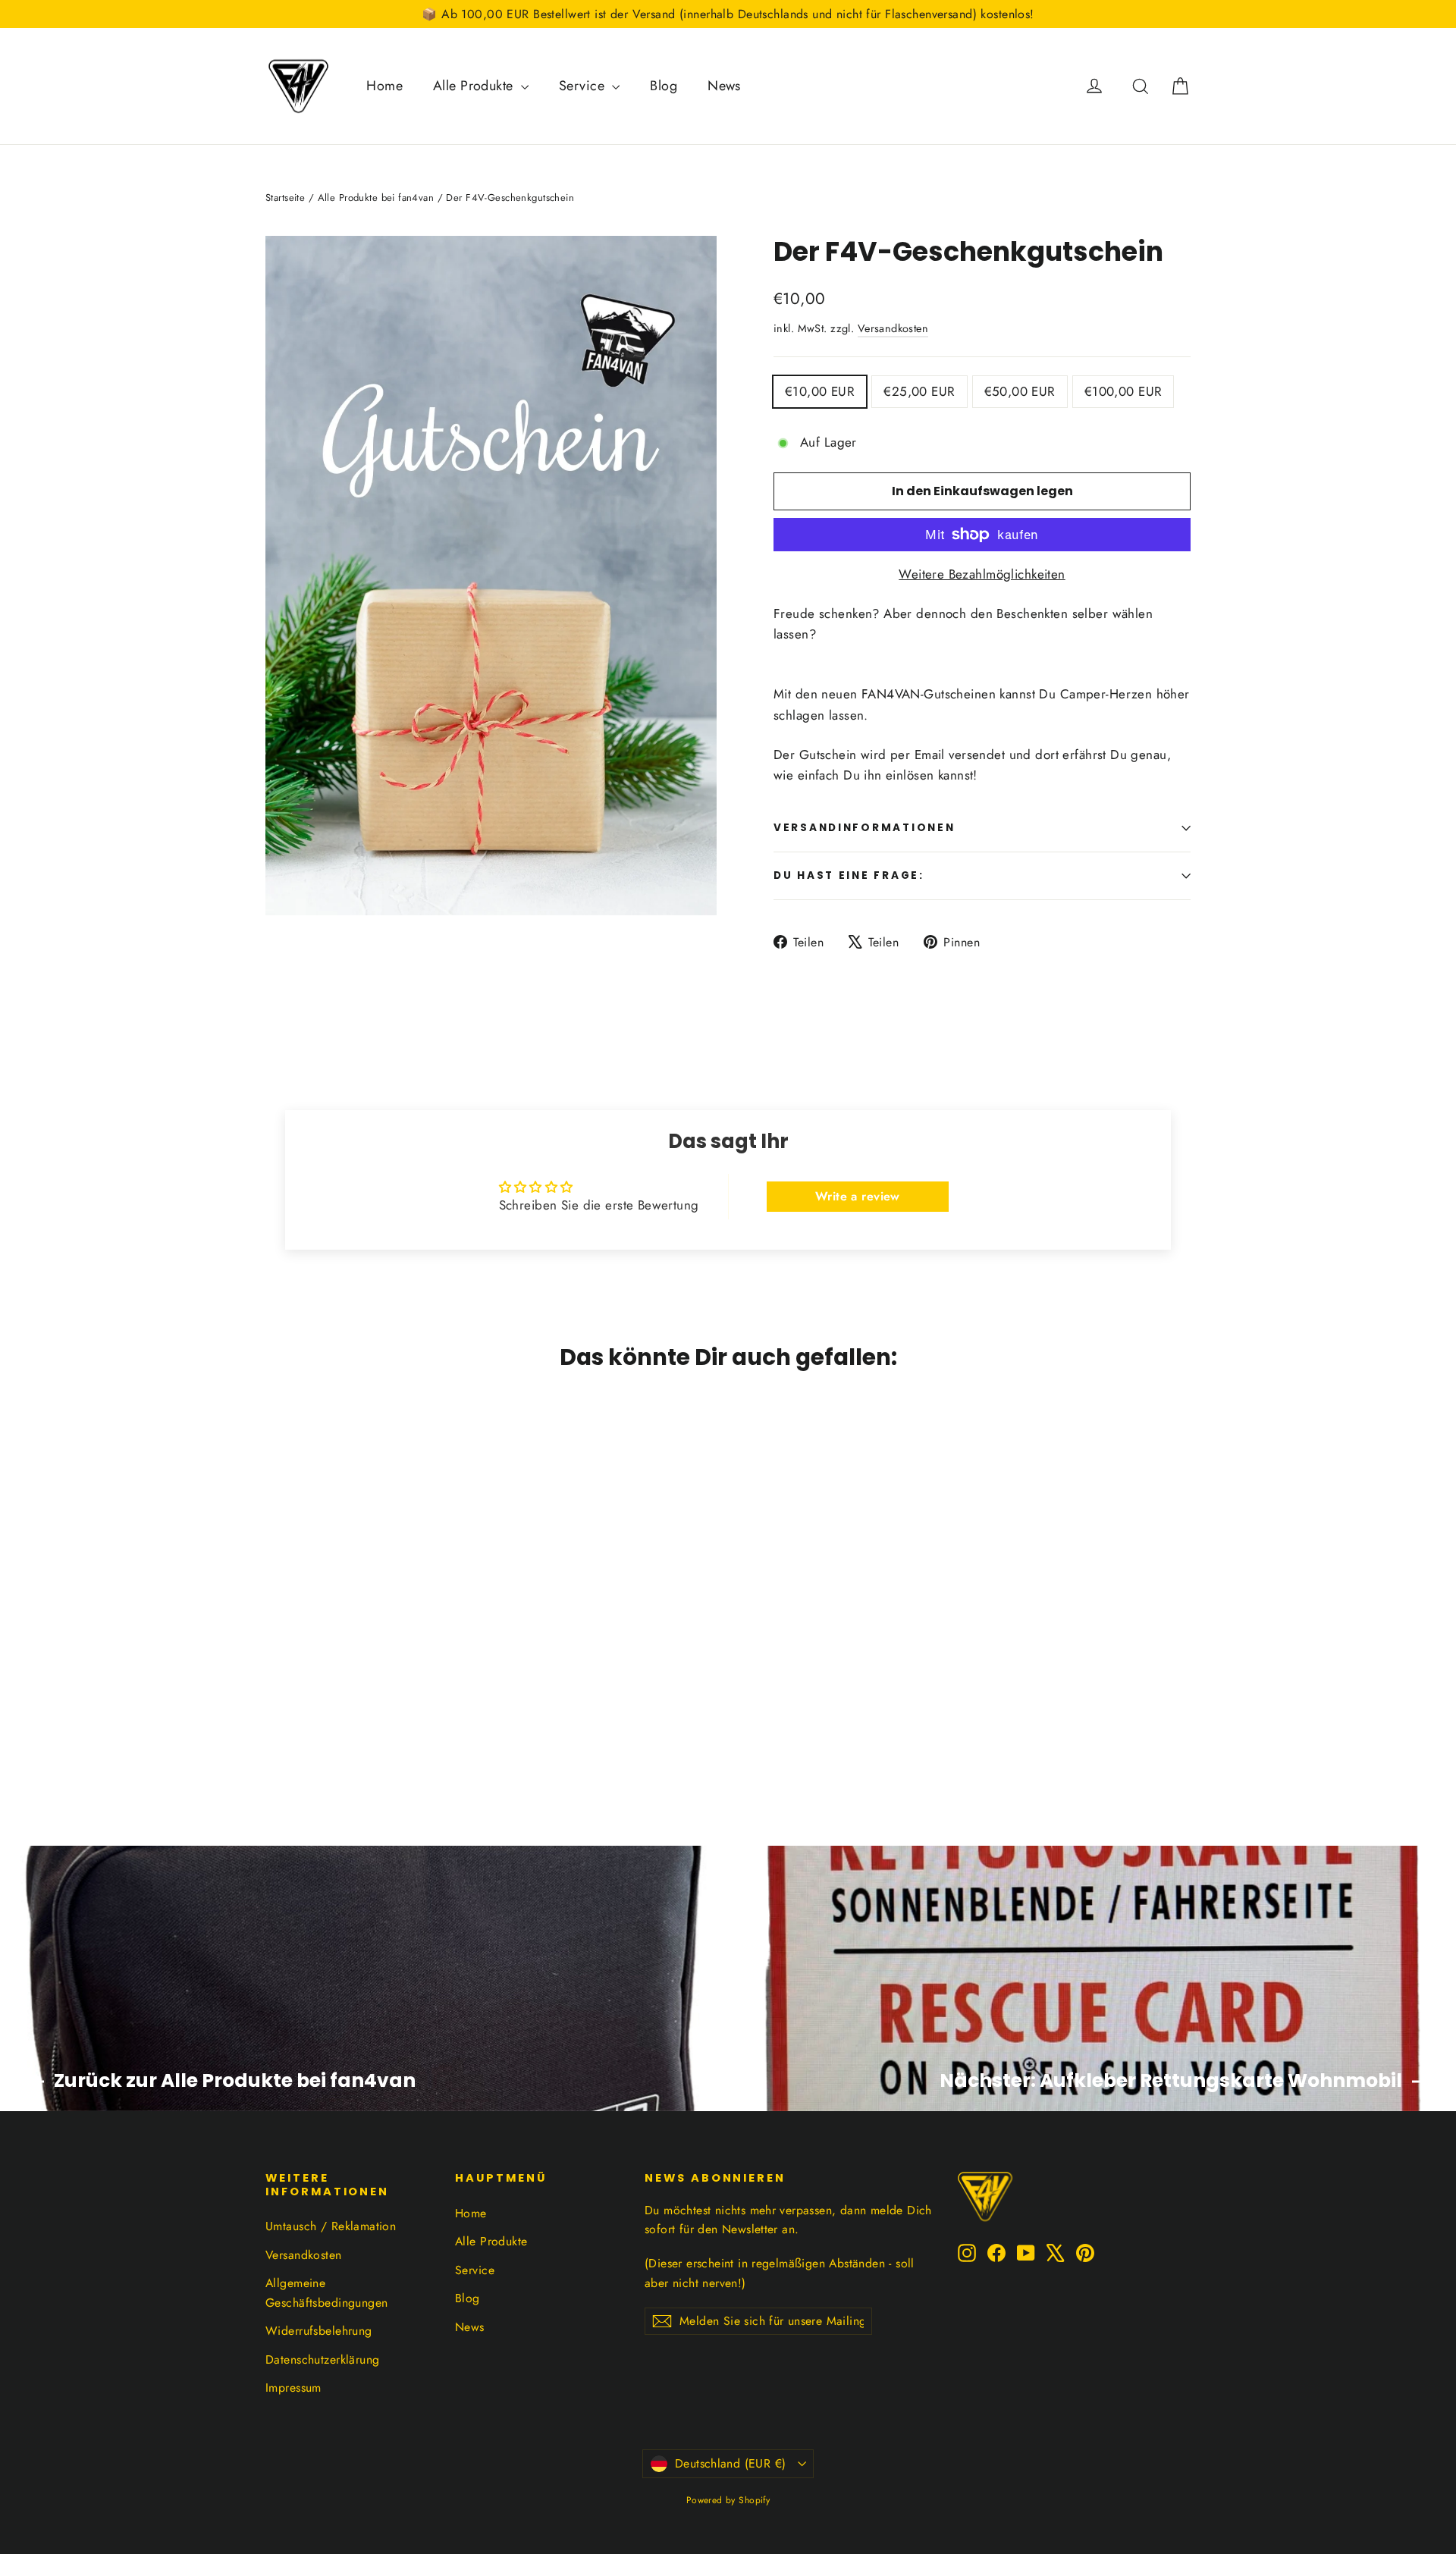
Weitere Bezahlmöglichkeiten (982, 574)
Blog (664, 86)
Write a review (858, 1196)
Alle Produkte (475, 86)
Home (384, 86)
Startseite (285, 198)
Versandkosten (893, 328)
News (724, 86)
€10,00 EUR (820, 391)
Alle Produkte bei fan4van (376, 198)
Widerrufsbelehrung (319, 2331)
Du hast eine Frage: (849, 875)
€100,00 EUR (1123, 391)
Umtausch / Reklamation (331, 2226)
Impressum (293, 2388)
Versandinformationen (864, 828)
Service (584, 86)
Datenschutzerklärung (323, 2359)
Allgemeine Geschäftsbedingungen (327, 2292)
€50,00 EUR (1020, 391)
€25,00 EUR (919, 391)
